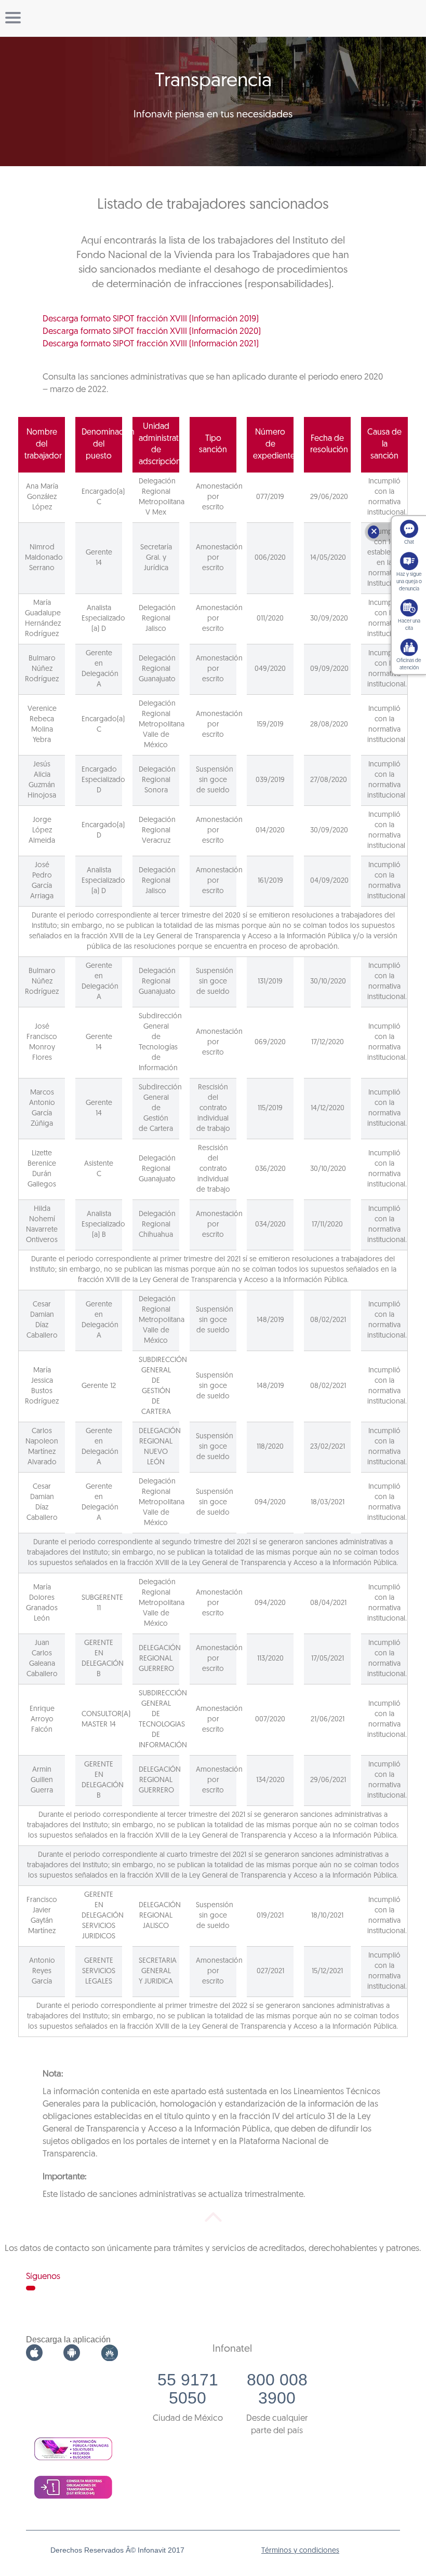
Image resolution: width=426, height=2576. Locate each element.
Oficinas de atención (409, 664)
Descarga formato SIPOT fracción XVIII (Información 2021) (151, 344)
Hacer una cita (409, 625)
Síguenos (43, 2277)
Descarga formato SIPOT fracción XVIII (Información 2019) (151, 319)
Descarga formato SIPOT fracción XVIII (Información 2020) (152, 332)
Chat (409, 542)
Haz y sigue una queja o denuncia (409, 582)
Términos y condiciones (300, 2551)
